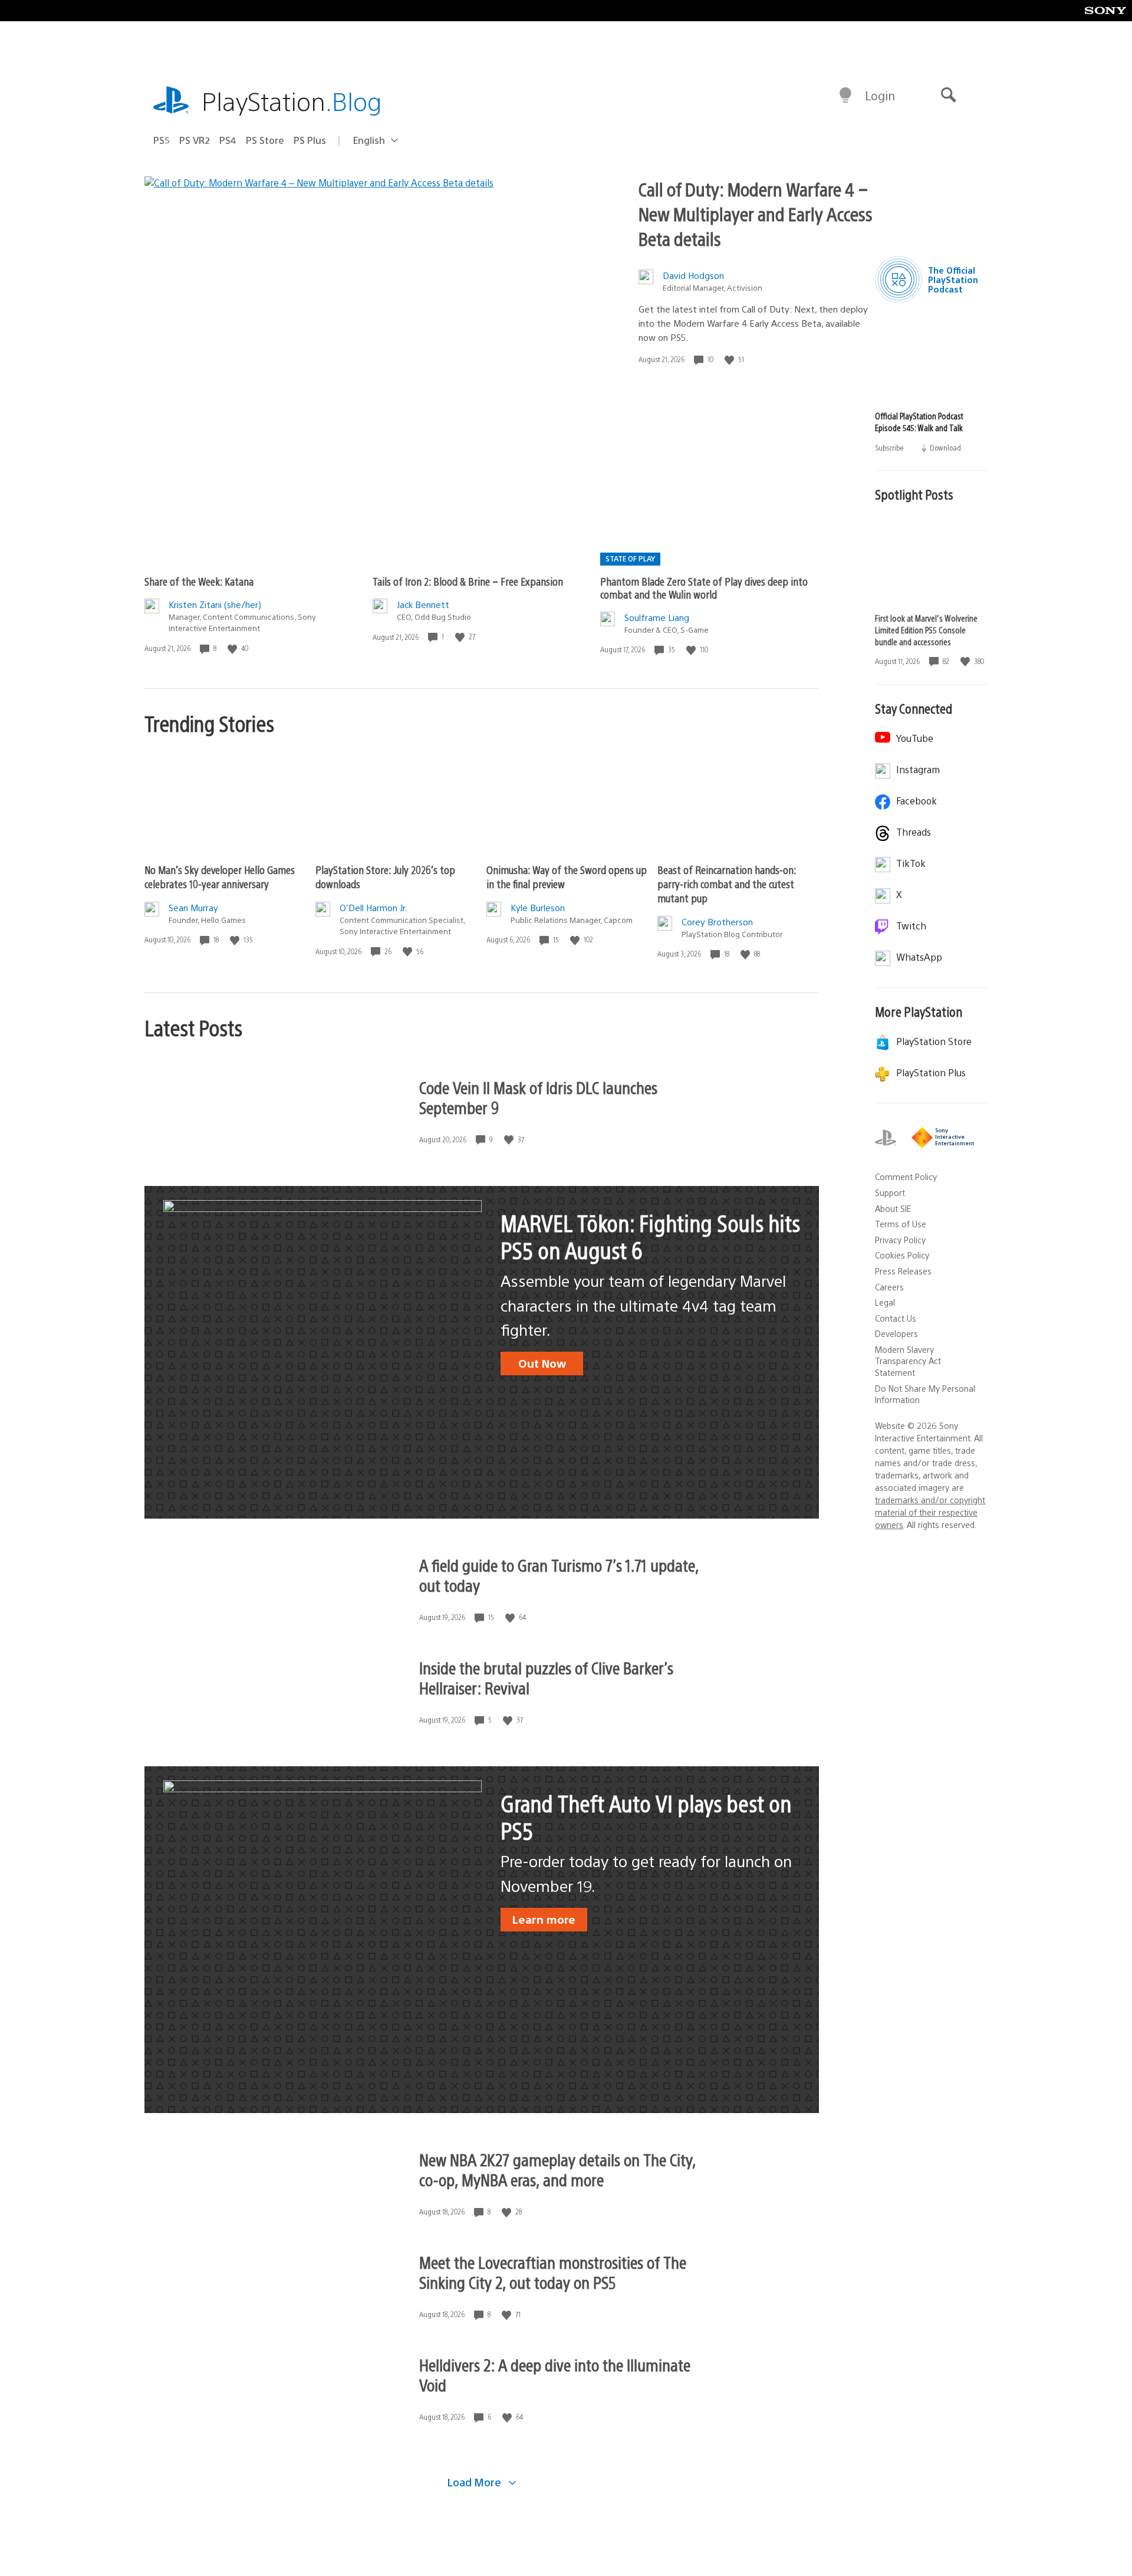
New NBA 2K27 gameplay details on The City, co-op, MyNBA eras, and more (557, 2169)
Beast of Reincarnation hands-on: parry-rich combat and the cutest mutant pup (727, 884)
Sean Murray (193, 907)
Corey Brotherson (717, 921)
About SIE (893, 1208)
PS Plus (310, 140)
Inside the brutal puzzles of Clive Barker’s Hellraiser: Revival (546, 1677)
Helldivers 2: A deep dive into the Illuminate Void (555, 2374)
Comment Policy (906, 1177)
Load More (476, 2482)
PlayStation (292, 101)
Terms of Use (901, 1224)
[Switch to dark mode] (845, 96)
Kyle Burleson (538, 907)
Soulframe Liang (657, 617)
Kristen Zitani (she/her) (215, 604)
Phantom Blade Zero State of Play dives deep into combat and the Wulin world (704, 588)
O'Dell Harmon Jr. (374, 907)
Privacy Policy (900, 1240)
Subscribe (890, 447)
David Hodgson (693, 275)
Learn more (544, 1919)
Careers (889, 1287)
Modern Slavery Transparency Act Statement (908, 1361)
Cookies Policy (902, 1255)
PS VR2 (195, 140)
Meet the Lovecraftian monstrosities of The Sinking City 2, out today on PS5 (553, 2272)
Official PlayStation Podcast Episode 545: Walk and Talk (919, 422)
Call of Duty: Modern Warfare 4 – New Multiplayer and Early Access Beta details (756, 213)
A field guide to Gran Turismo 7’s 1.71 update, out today (559, 1575)
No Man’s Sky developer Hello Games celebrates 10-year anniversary (220, 877)
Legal (885, 1302)
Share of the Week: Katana (199, 581)
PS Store (265, 140)
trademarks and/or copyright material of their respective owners (930, 1512)
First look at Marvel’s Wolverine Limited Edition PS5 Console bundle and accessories (926, 630)
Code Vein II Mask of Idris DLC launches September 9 (538, 1097)
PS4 (228, 140)
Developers (896, 1333)
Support (890, 1192)
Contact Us (896, 1318)
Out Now (542, 1363)
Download (945, 447)
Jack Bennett (423, 604)
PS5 (162, 140)
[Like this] (730, 359)
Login (880, 95)
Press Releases (903, 1271)
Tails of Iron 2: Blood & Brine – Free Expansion (468, 581)
